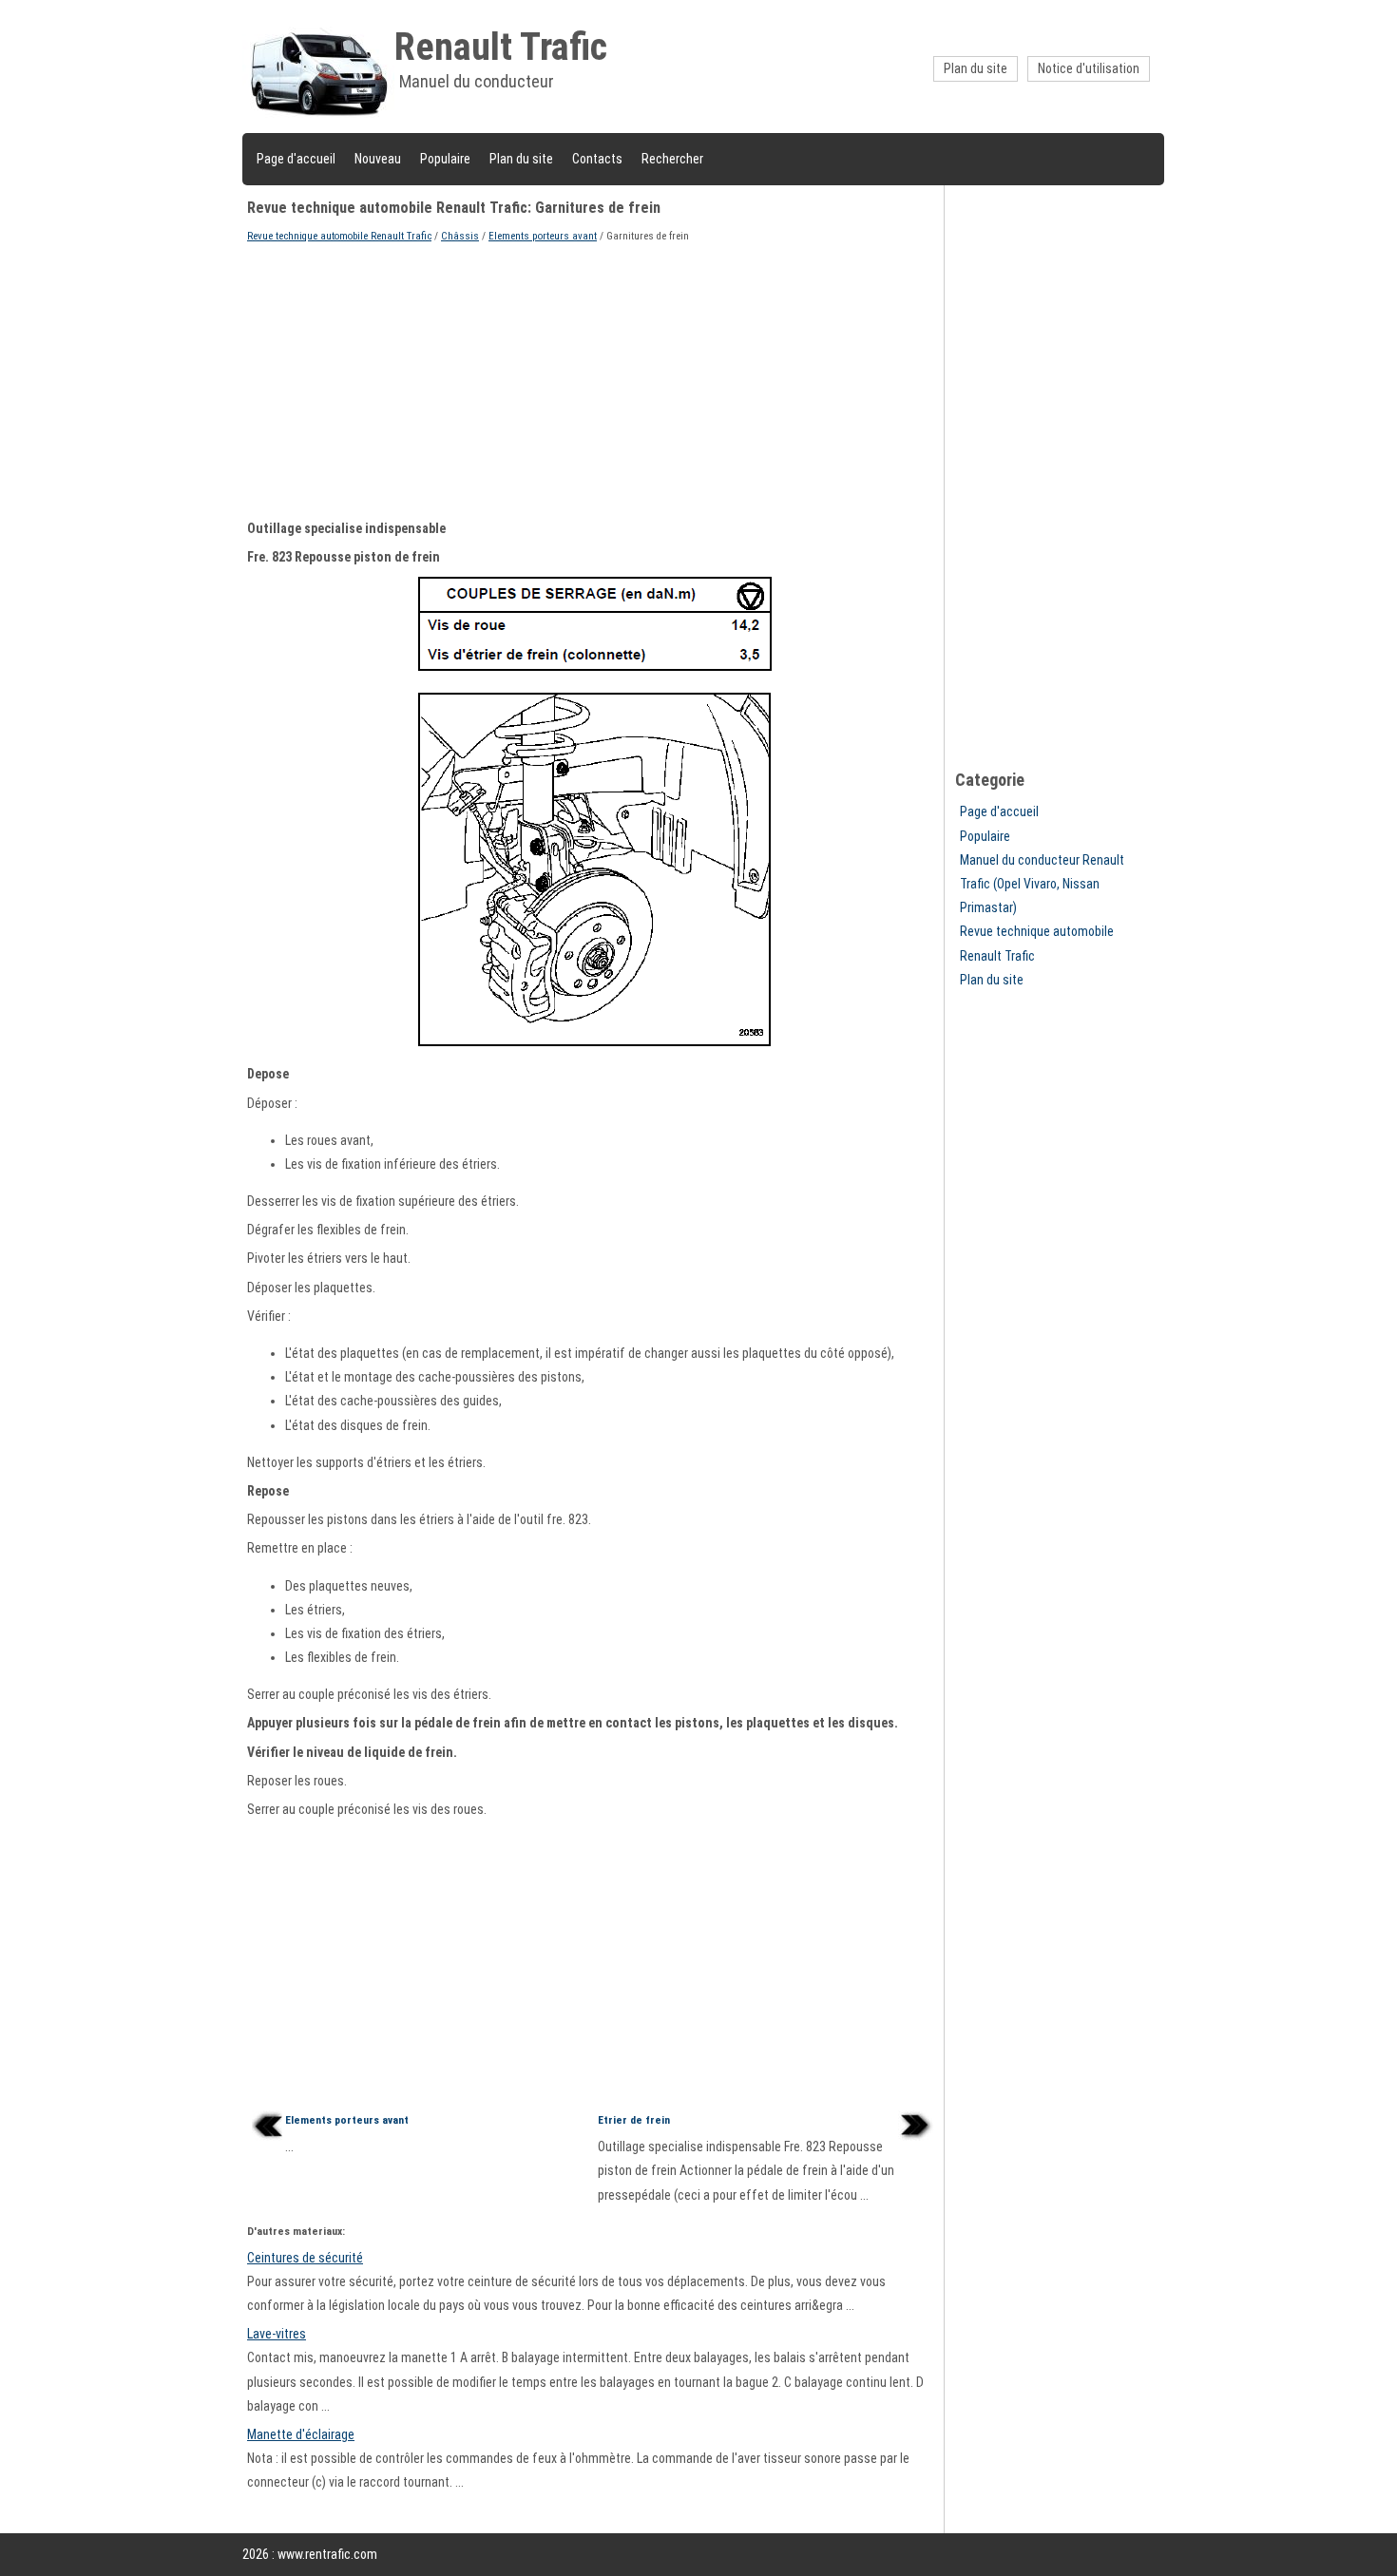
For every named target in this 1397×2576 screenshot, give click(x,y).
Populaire (445, 159)
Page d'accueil (296, 159)
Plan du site (976, 68)
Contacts (597, 159)
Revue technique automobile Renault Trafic (339, 236)
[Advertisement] (593, 379)
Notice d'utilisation (1089, 68)
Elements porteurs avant (543, 236)
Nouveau (378, 159)
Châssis (460, 236)
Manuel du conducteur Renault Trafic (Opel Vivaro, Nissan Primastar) (1042, 884)
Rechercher (672, 159)
